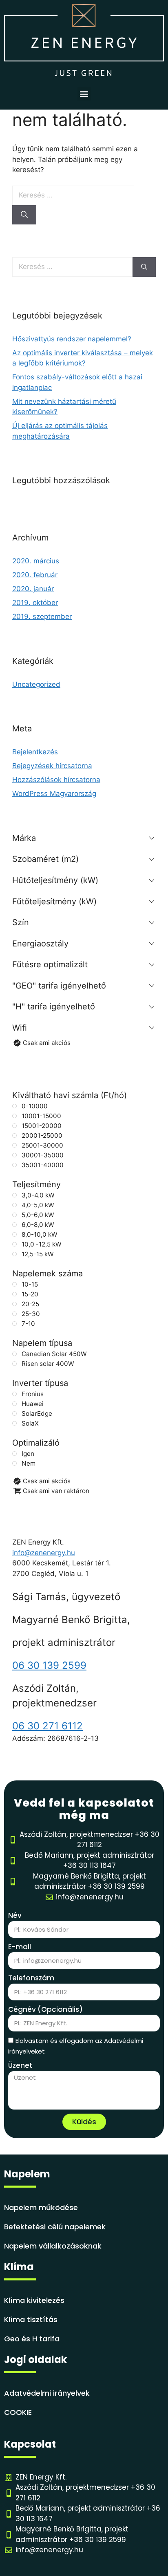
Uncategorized (36, 684)
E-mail (20, 1947)
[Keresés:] (73, 195)
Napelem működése (41, 2207)
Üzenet (20, 2065)
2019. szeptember (42, 617)
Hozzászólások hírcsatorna (56, 780)
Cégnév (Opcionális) (45, 2009)
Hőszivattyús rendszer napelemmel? (72, 339)
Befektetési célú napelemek (55, 2227)
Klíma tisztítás (31, 2319)
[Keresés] (24, 215)
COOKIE (18, 2412)
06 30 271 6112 (48, 1726)
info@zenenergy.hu (44, 1553)
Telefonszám (31, 1978)
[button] (84, 94)
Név (15, 1915)
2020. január (33, 589)
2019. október (35, 603)
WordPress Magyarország (54, 794)
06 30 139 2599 (49, 1665)
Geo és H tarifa (32, 2339)
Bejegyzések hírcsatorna (52, 766)
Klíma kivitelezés (34, 2300)
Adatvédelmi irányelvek (47, 2393)
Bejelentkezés (35, 752)
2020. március (36, 561)
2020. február (35, 575)
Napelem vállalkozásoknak (53, 2246)
